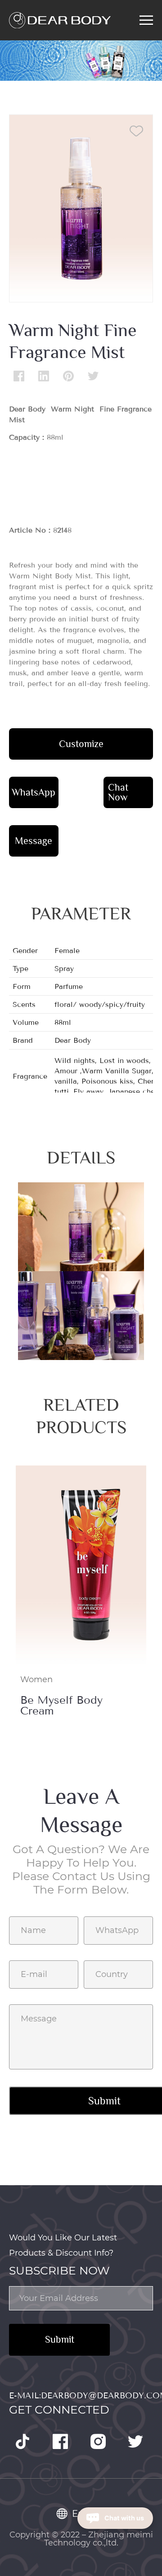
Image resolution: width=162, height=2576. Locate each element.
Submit (60, 2339)
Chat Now (118, 792)
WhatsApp (34, 792)
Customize (81, 744)
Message (34, 841)
